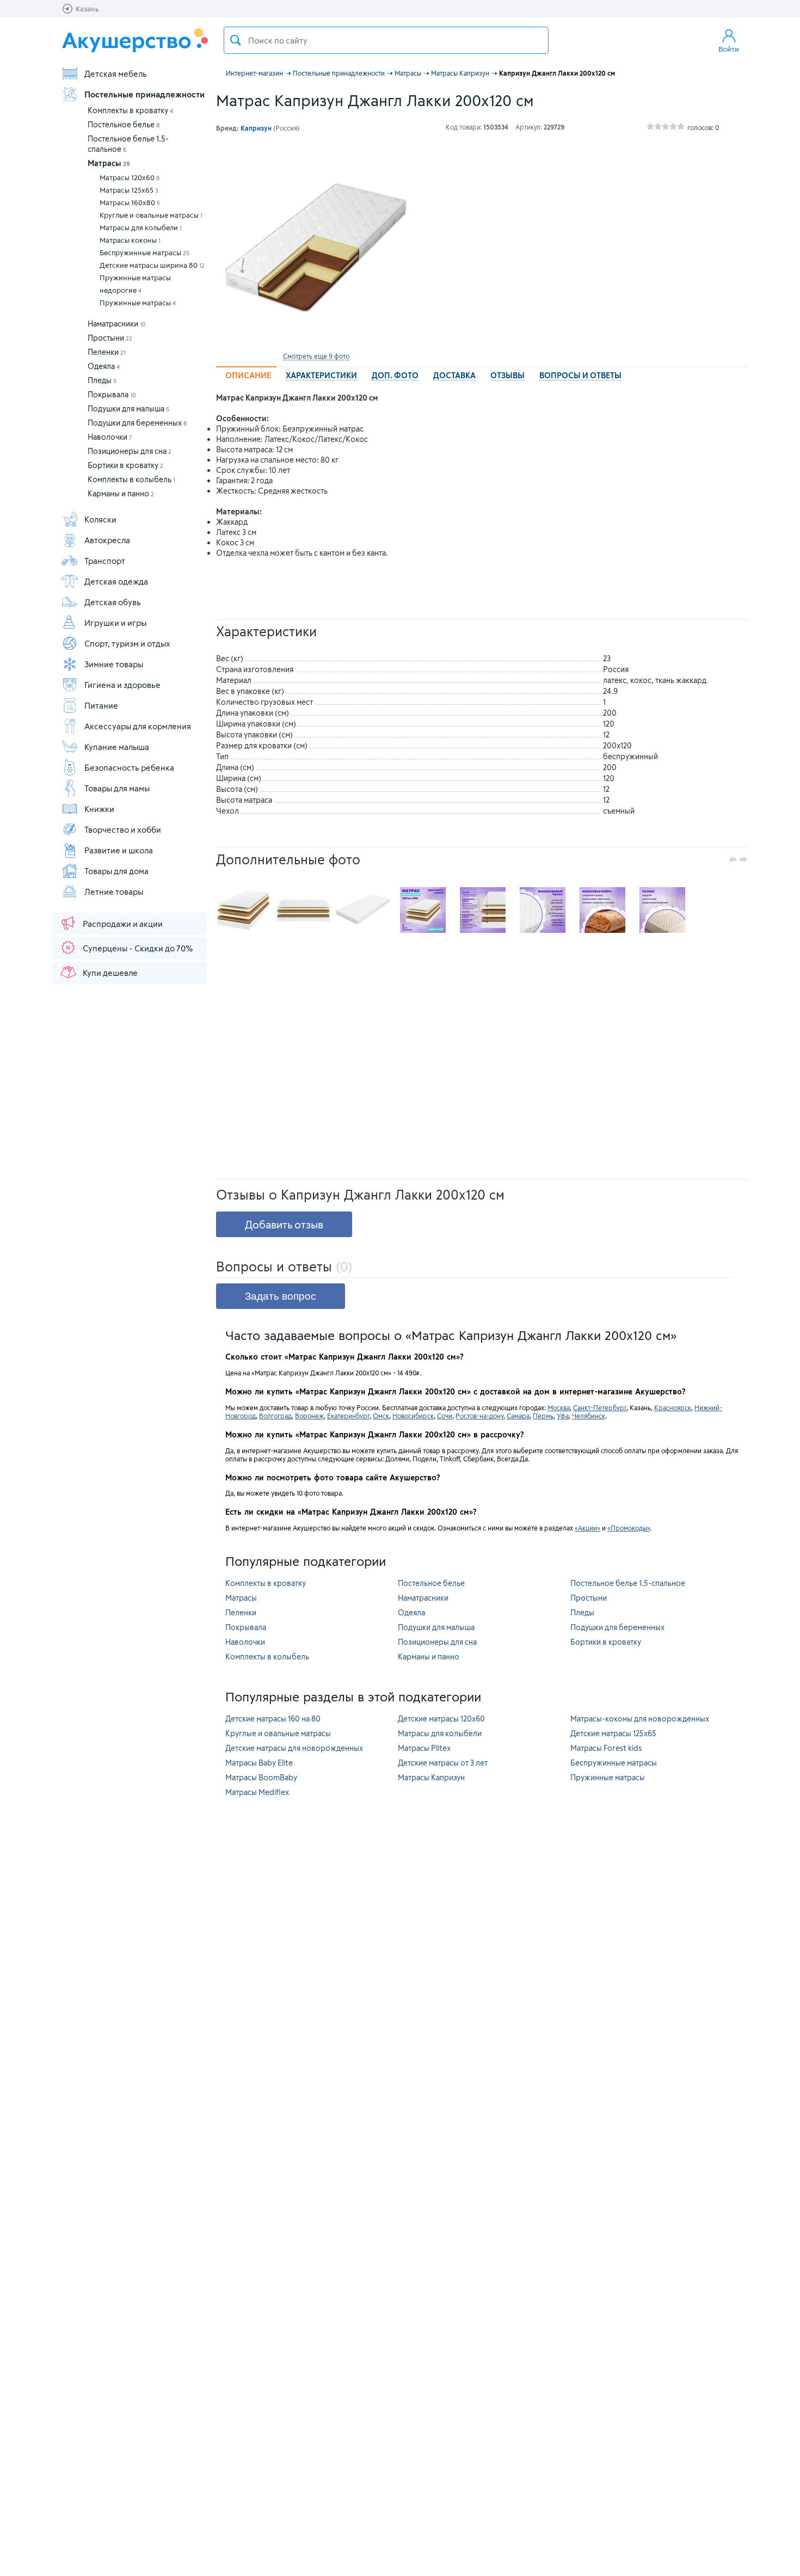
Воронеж (309, 1416)
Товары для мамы (117, 788)
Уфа (563, 1416)
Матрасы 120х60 (130, 177)
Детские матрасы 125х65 (613, 1733)
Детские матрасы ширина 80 (152, 265)
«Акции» (587, 1528)
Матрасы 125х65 (129, 190)
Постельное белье (124, 124)
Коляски (100, 519)
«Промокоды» (629, 1528)
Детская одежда (116, 581)
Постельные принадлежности (144, 94)
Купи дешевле (110, 973)
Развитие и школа (119, 850)
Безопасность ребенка (129, 767)
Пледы (102, 380)
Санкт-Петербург (600, 1407)
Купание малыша (117, 747)
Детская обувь (113, 602)
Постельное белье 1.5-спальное (628, 1583)
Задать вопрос (281, 1296)
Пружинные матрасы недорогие (135, 284)
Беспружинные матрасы (144, 253)
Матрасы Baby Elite (259, 1763)
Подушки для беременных (137, 423)
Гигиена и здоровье (122, 685)
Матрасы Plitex (424, 1748)
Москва (559, 1407)
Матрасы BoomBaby (261, 1777)
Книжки (99, 809)
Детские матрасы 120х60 (441, 1719)
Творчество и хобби (123, 829)
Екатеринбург (348, 1416)
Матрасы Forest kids (606, 1748)
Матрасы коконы (130, 240)
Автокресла (107, 540)
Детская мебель (116, 73)
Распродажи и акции (123, 924)
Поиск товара (236, 40)
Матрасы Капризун (431, 1777)
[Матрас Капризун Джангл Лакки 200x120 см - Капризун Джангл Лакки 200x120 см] (303, 910)
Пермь (543, 1416)
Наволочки (110, 437)
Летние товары (114, 892)
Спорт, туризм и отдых (127, 643)
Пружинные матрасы (138, 303)
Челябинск (589, 1416)
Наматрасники (117, 324)
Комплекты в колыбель (131, 479)
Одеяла (104, 366)
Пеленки (107, 352)
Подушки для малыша (128, 408)
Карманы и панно (121, 493)
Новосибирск (413, 1416)
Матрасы (109, 163)
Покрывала (112, 394)
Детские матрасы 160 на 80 (273, 1719)
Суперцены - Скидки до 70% (138, 948)
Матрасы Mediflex (257, 1792)
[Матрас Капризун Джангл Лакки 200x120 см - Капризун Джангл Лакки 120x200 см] (243, 910)
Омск (381, 1416)
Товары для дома (116, 871)
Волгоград (275, 1416)
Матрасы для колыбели (141, 228)
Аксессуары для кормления (138, 726)
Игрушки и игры (115, 623)
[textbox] (386, 40)
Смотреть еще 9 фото (316, 356)
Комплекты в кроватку (130, 110)
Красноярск (673, 1407)
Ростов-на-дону (479, 1416)
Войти (729, 49)
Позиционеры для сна (130, 451)
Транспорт (105, 561)
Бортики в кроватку (125, 465)
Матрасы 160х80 (130, 202)
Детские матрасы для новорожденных (294, 1748)
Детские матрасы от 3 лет (443, 1763)
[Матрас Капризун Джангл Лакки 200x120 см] (316, 247)
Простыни (110, 338)
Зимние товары (114, 664)
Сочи (445, 1416)
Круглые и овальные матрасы (151, 215)
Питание (101, 705)
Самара (518, 1416)
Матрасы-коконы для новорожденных (640, 1719)
